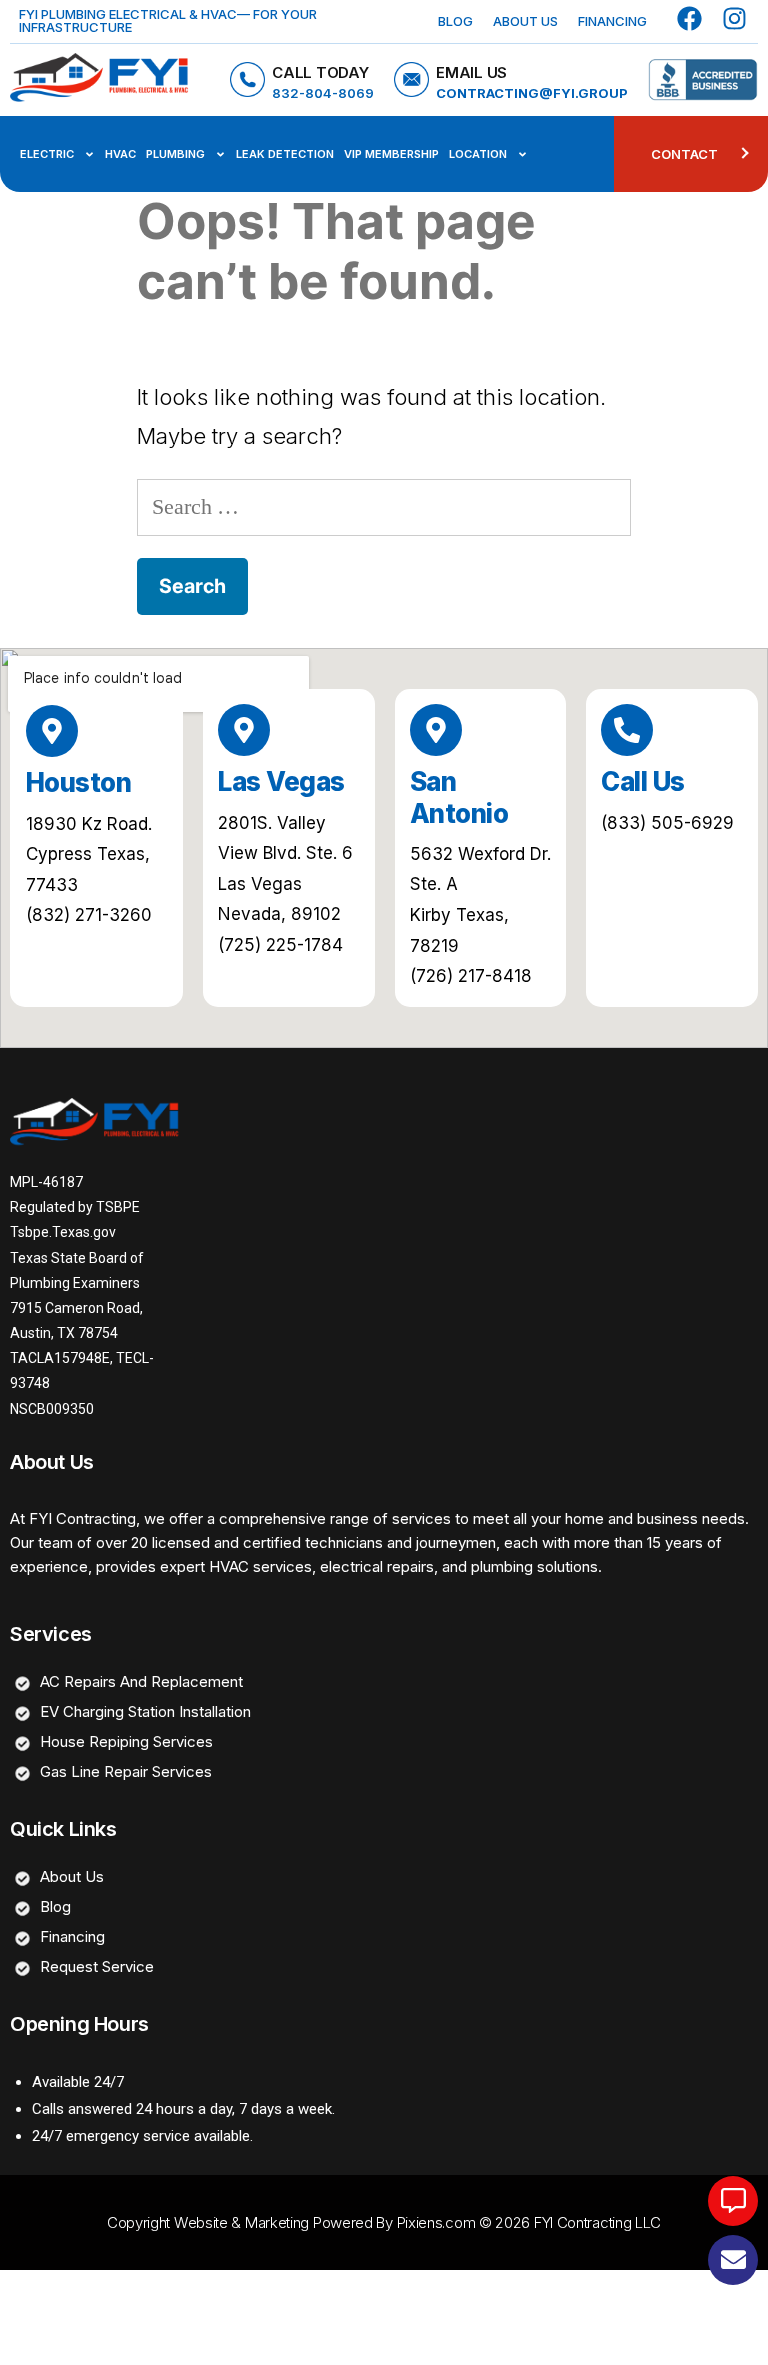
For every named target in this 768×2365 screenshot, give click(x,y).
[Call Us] (627, 730)
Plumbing (175, 154)
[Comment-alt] (733, 2201)
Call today (320, 72)
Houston (78, 782)
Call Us (642, 781)
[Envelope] (733, 2260)
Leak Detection (285, 154)
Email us (471, 72)
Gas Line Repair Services (126, 1771)
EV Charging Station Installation (145, 1711)
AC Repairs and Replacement (141, 1681)
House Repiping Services (126, 1741)
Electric (47, 154)
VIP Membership (391, 154)
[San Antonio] (436, 730)
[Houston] (52, 731)
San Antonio (459, 797)
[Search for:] (384, 506)
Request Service (97, 1966)
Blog (455, 21)
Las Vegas (281, 781)
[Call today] (247, 79)
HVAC (120, 154)
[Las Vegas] (244, 730)
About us (525, 21)
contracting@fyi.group (532, 93)
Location (478, 154)
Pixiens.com (436, 2222)
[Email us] (411, 79)
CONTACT (684, 154)
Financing (612, 21)
